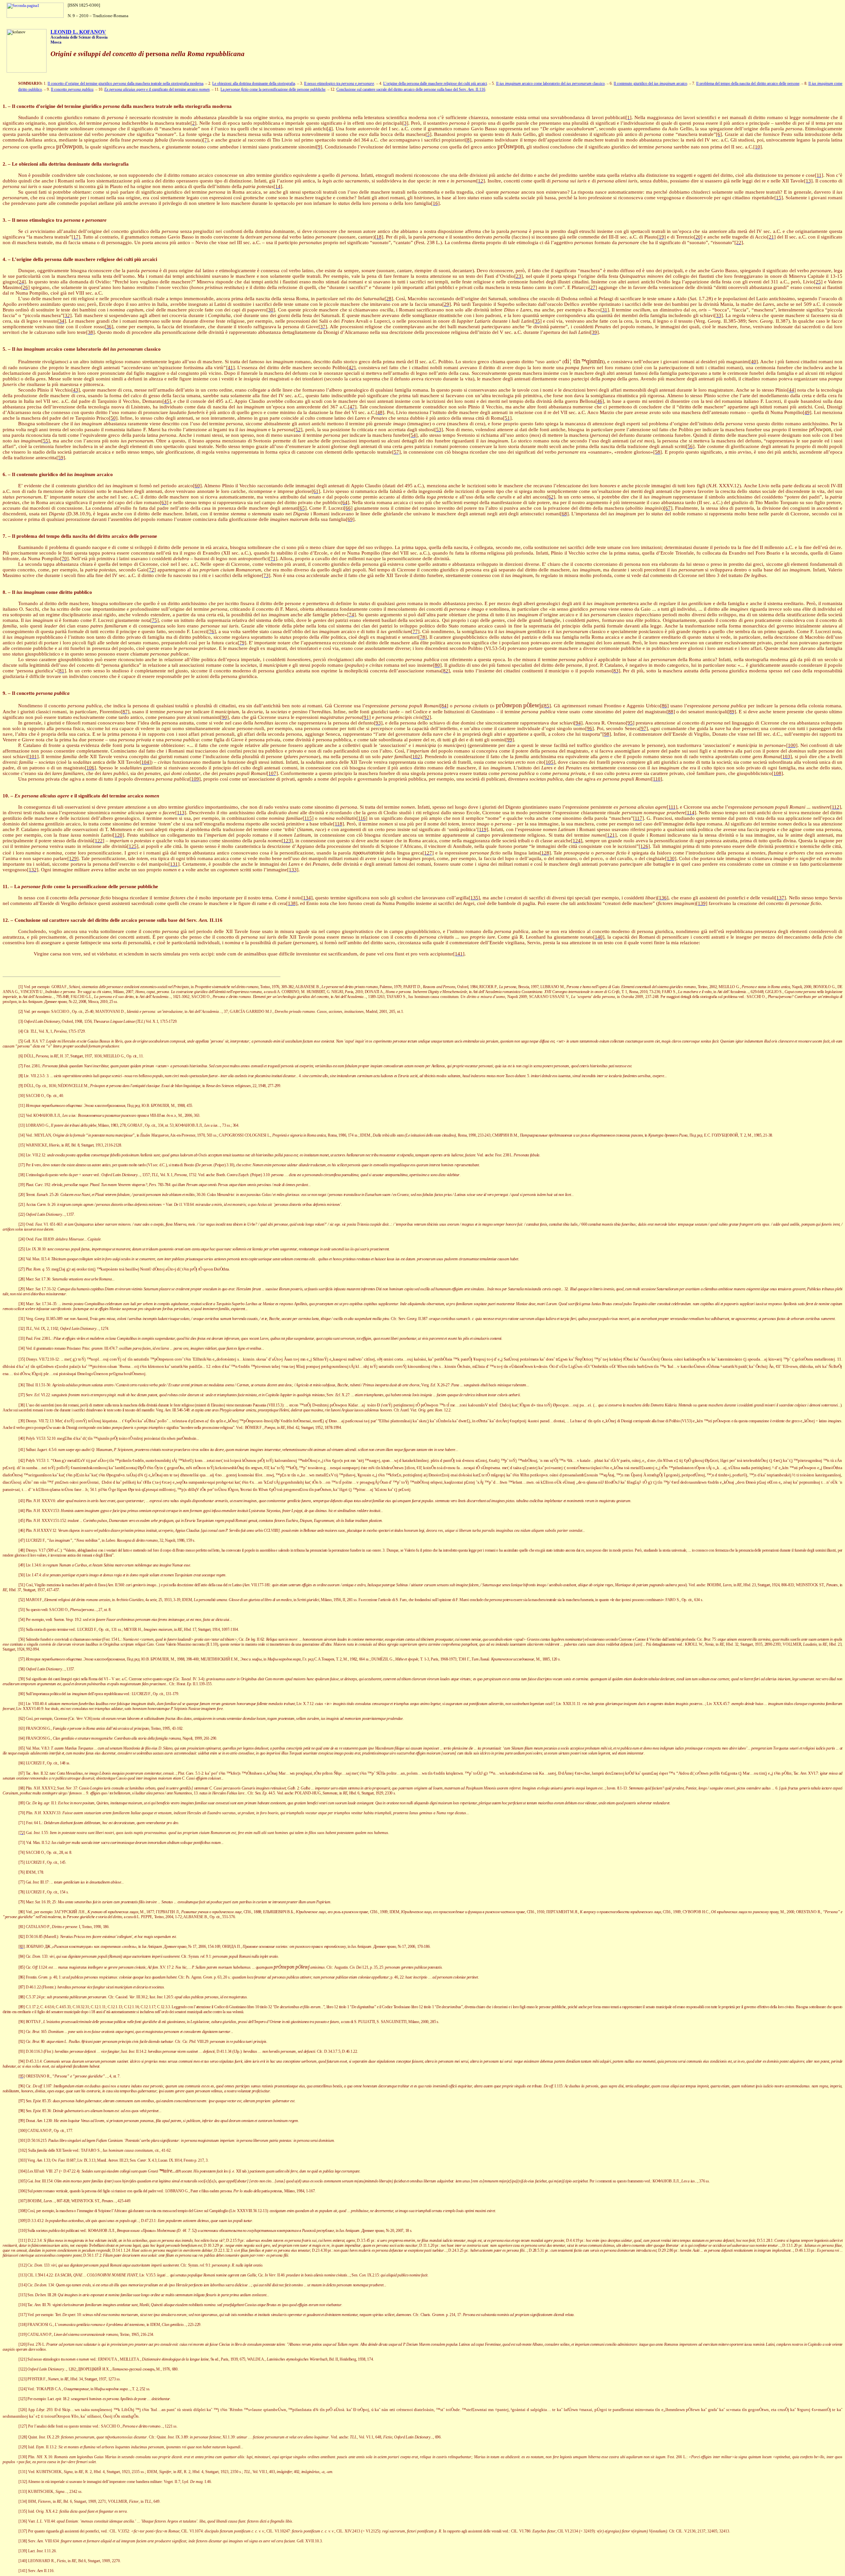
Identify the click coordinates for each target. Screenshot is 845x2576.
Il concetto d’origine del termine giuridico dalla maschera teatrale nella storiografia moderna (125, 83)
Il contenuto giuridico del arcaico (650, 83)
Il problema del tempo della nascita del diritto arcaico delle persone (748, 83)
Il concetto (72, 89)
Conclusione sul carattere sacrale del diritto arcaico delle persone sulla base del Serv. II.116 (411, 89)
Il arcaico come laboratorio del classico (551, 83)
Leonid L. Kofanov (78, 32)
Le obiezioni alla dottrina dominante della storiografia (253, 83)
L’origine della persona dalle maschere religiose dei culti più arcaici (435, 83)
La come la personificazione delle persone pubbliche (273, 89)
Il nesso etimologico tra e (339, 83)
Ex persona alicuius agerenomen (157, 89)
